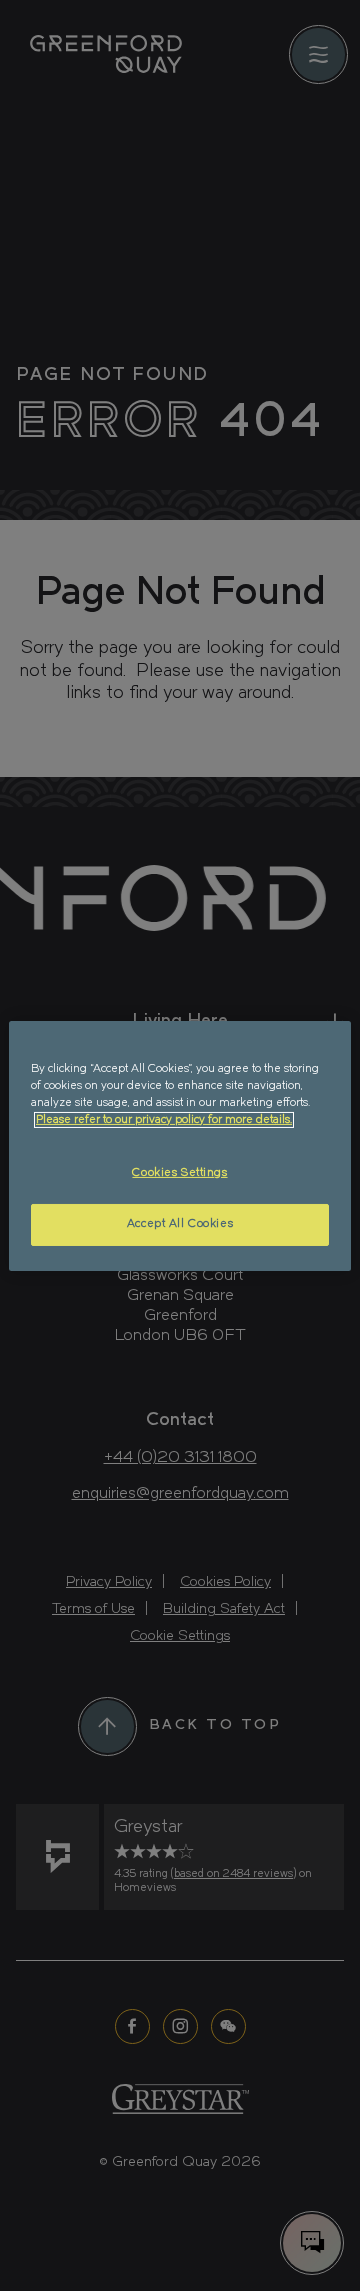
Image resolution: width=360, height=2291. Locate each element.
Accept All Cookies (180, 1224)
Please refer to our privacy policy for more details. (164, 1120)
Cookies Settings (179, 1173)
